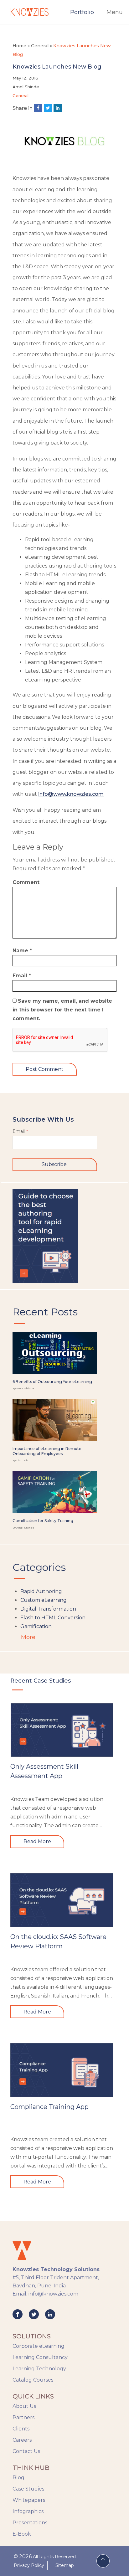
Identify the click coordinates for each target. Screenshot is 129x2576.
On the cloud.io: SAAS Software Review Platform (58, 1941)
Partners (23, 2417)
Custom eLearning (44, 1600)
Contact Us (26, 2451)
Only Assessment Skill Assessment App (44, 1771)
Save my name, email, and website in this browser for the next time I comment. (62, 1010)
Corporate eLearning (39, 2346)
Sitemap (65, 2565)
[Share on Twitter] (48, 108)
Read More (37, 1841)
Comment (26, 882)
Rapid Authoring (41, 1591)
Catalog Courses (33, 2380)
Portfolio (82, 12)
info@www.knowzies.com (71, 794)
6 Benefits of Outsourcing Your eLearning (52, 1382)
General (40, 46)
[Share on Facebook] (38, 108)
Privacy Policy (29, 2565)
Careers (22, 2440)
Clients (21, 2429)
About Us (24, 2406)
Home (19, 46)
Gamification (36, 1626)
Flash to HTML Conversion (53, 1618)
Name (22, 951)
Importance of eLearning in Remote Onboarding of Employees (47, 1451)
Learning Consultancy (40, 2357)
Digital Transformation (48, 1609)
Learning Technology (39, 2369)
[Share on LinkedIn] (58, 108)
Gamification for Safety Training (43, 1521)
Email (22, 976)
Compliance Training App (49, 2107)
